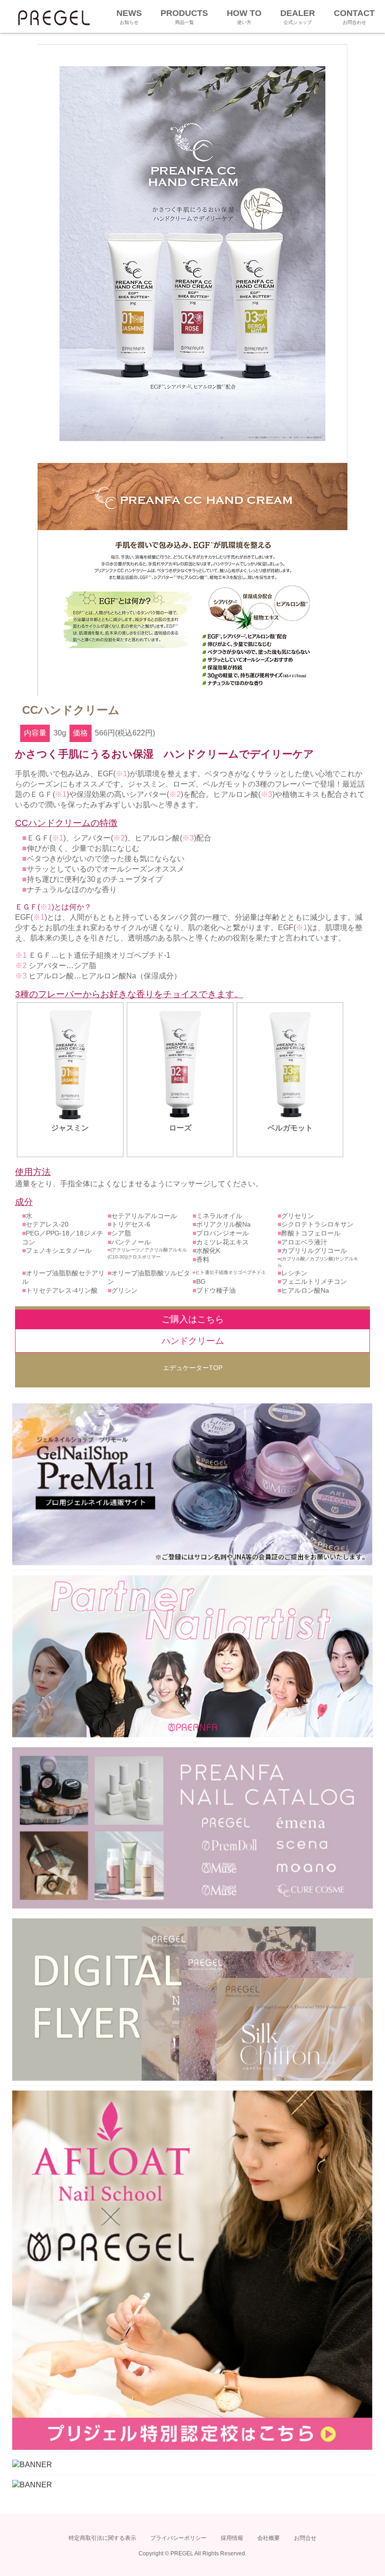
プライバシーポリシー (178, 2538)
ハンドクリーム (193, 1341)
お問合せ (305, 2538)
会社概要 (269, 2538)
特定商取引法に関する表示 (102, 2538)
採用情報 (232, 2538)
